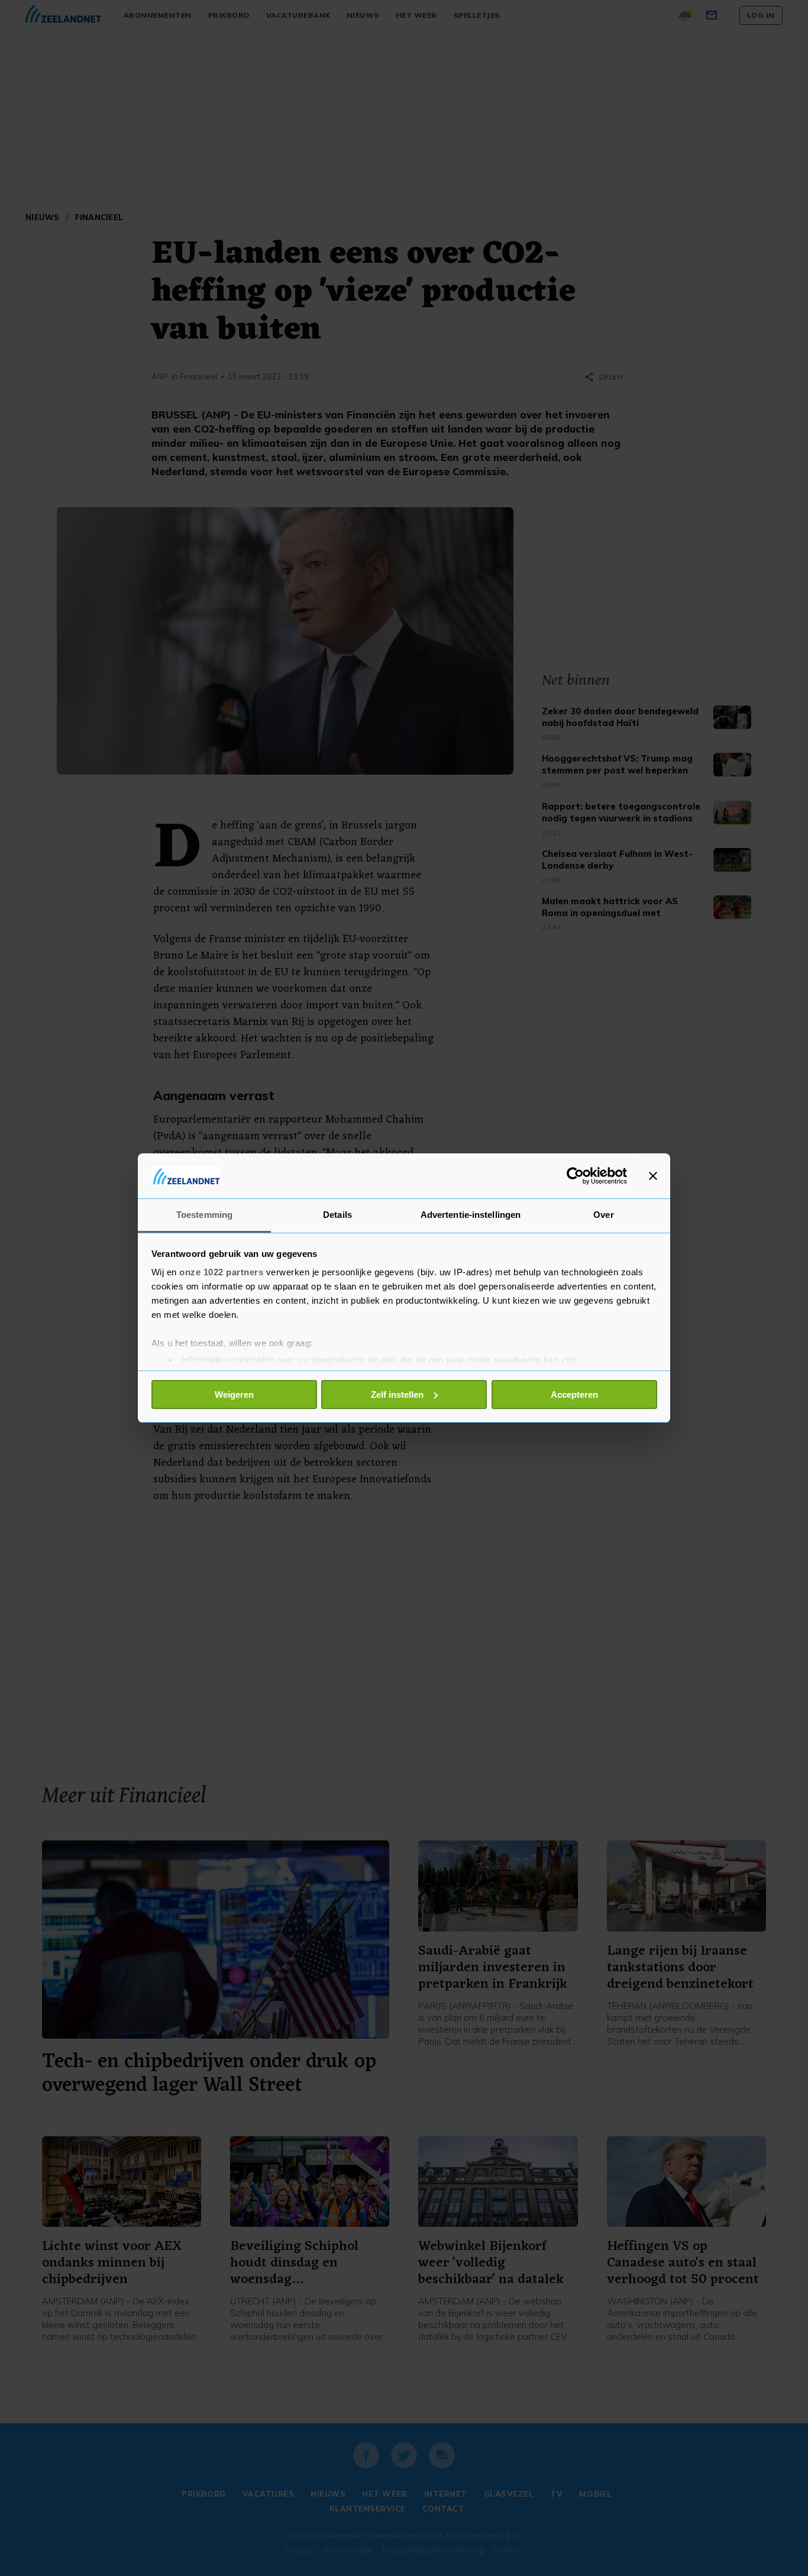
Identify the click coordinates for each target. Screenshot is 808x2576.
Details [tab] (337, 1215)
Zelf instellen (397, 1395)
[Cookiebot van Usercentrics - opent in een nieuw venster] (575, 1176)
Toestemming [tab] (204, 1215)
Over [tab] (603, 1215)
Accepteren (574, 1395)
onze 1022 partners (221, 1272)
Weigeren (234, 1395)
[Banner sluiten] (653, 1176)
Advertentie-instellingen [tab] (471, 1215)
